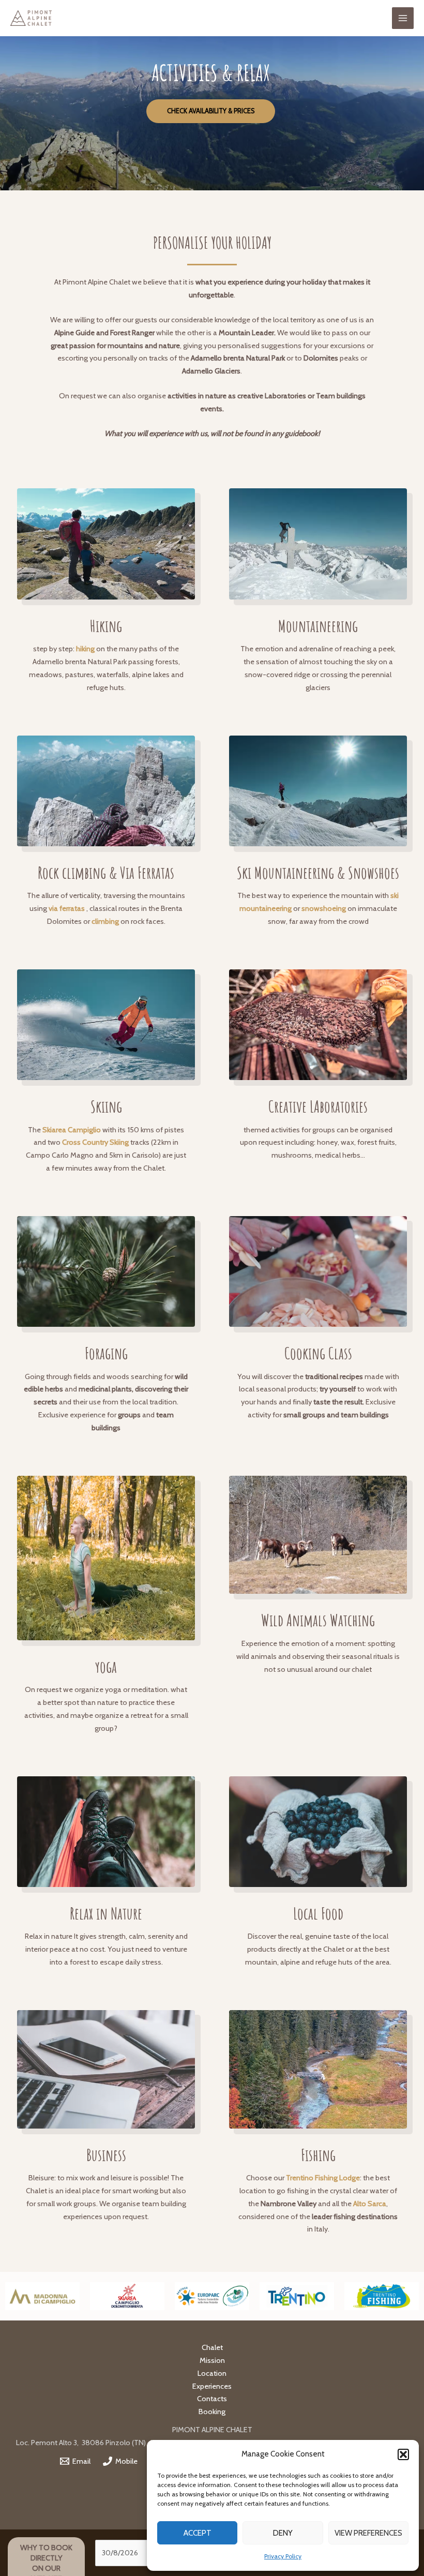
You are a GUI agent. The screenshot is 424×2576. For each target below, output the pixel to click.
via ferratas (67, 908)
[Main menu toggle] (403, 18)
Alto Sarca (370, 2204)
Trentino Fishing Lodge (323, 2178)
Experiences (212, 2386)
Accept (198, 2533)
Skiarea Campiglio (72, 1130)
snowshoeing (324, 908)
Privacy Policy (283, 2556)
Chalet (212, 2347)
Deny (283, 2533)
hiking (85, 649)
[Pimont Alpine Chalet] (31, 18)
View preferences (368, 2533)
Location (212, 2373)
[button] (403, 2454)
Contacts (212, 2399)
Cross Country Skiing (95, 1142)
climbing (105, 921)
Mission (212, 2360)
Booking (212, 2412)
